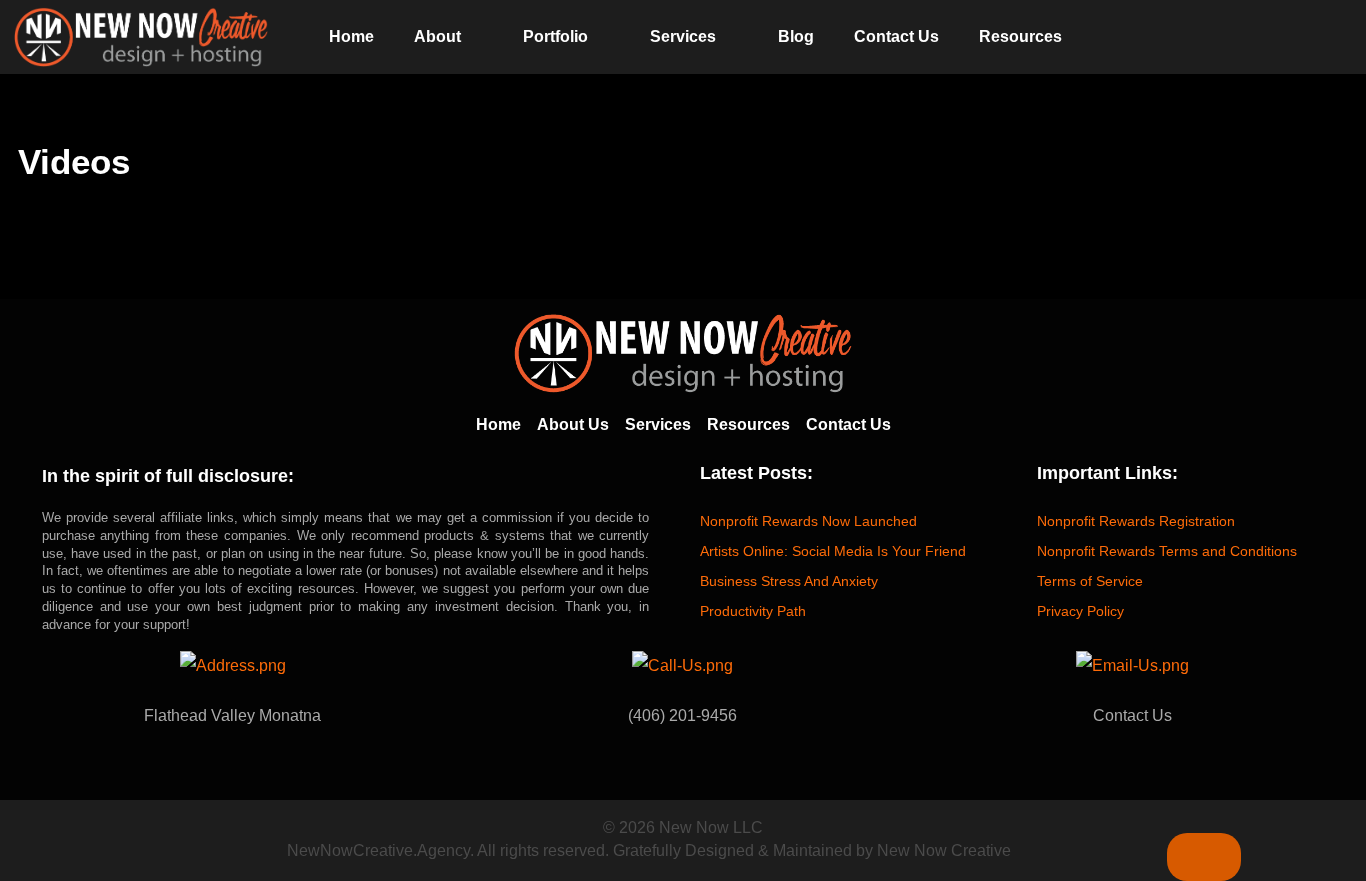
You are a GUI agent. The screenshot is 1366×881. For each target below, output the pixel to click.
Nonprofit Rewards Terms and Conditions (1167, 551)
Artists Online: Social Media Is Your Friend (833, 551)
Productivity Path (753, 611)
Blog (796, 36)
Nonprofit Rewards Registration (1136, 521)
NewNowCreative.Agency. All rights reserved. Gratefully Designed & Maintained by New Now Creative (649, 850)
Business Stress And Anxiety (789, 581)
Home (351, 36)
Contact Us (896, 36)
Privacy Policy (1080, 611)
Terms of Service (1090, 581)
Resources (1020, 36)
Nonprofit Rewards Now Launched (808, 521)
